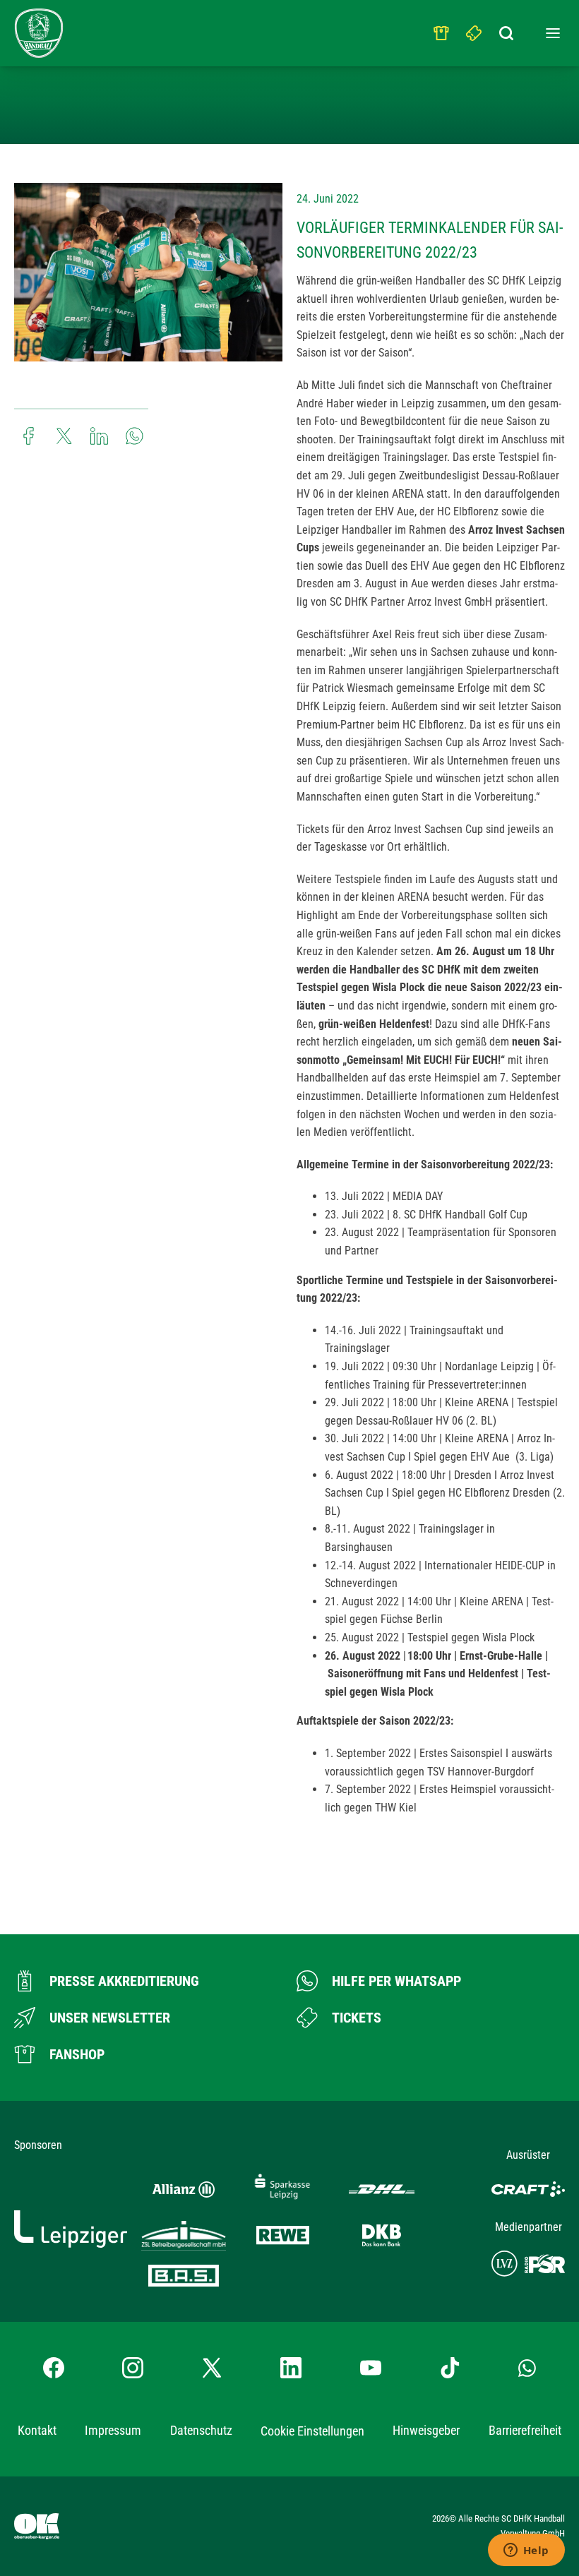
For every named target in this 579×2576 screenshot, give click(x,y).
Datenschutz (201, 2430)
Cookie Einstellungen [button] (312, 2431)
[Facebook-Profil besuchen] (54, 2368)
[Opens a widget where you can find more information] (526, 2551)
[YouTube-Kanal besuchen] (371, 2368)
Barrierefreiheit (525, 2430)
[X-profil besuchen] (212, 2368)
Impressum (113, 2430)
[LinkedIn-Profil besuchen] (291, 2368)
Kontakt (37, 2430)
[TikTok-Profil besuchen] (450, 2368)
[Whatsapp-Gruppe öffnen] (527, 2368)
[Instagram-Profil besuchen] (133, 2368)
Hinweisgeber (426, 2430)
